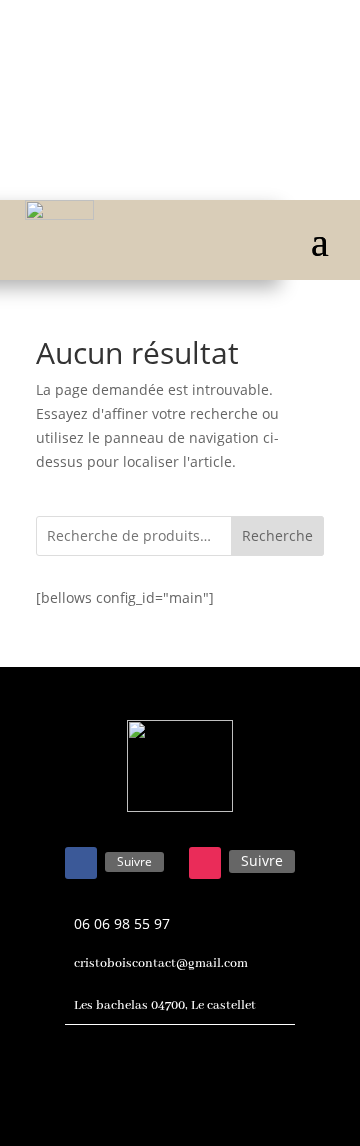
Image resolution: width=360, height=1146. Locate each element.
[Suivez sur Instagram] (205, 863)
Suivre (134, 861)
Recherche (277, 535)
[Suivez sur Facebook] (81, 863)
